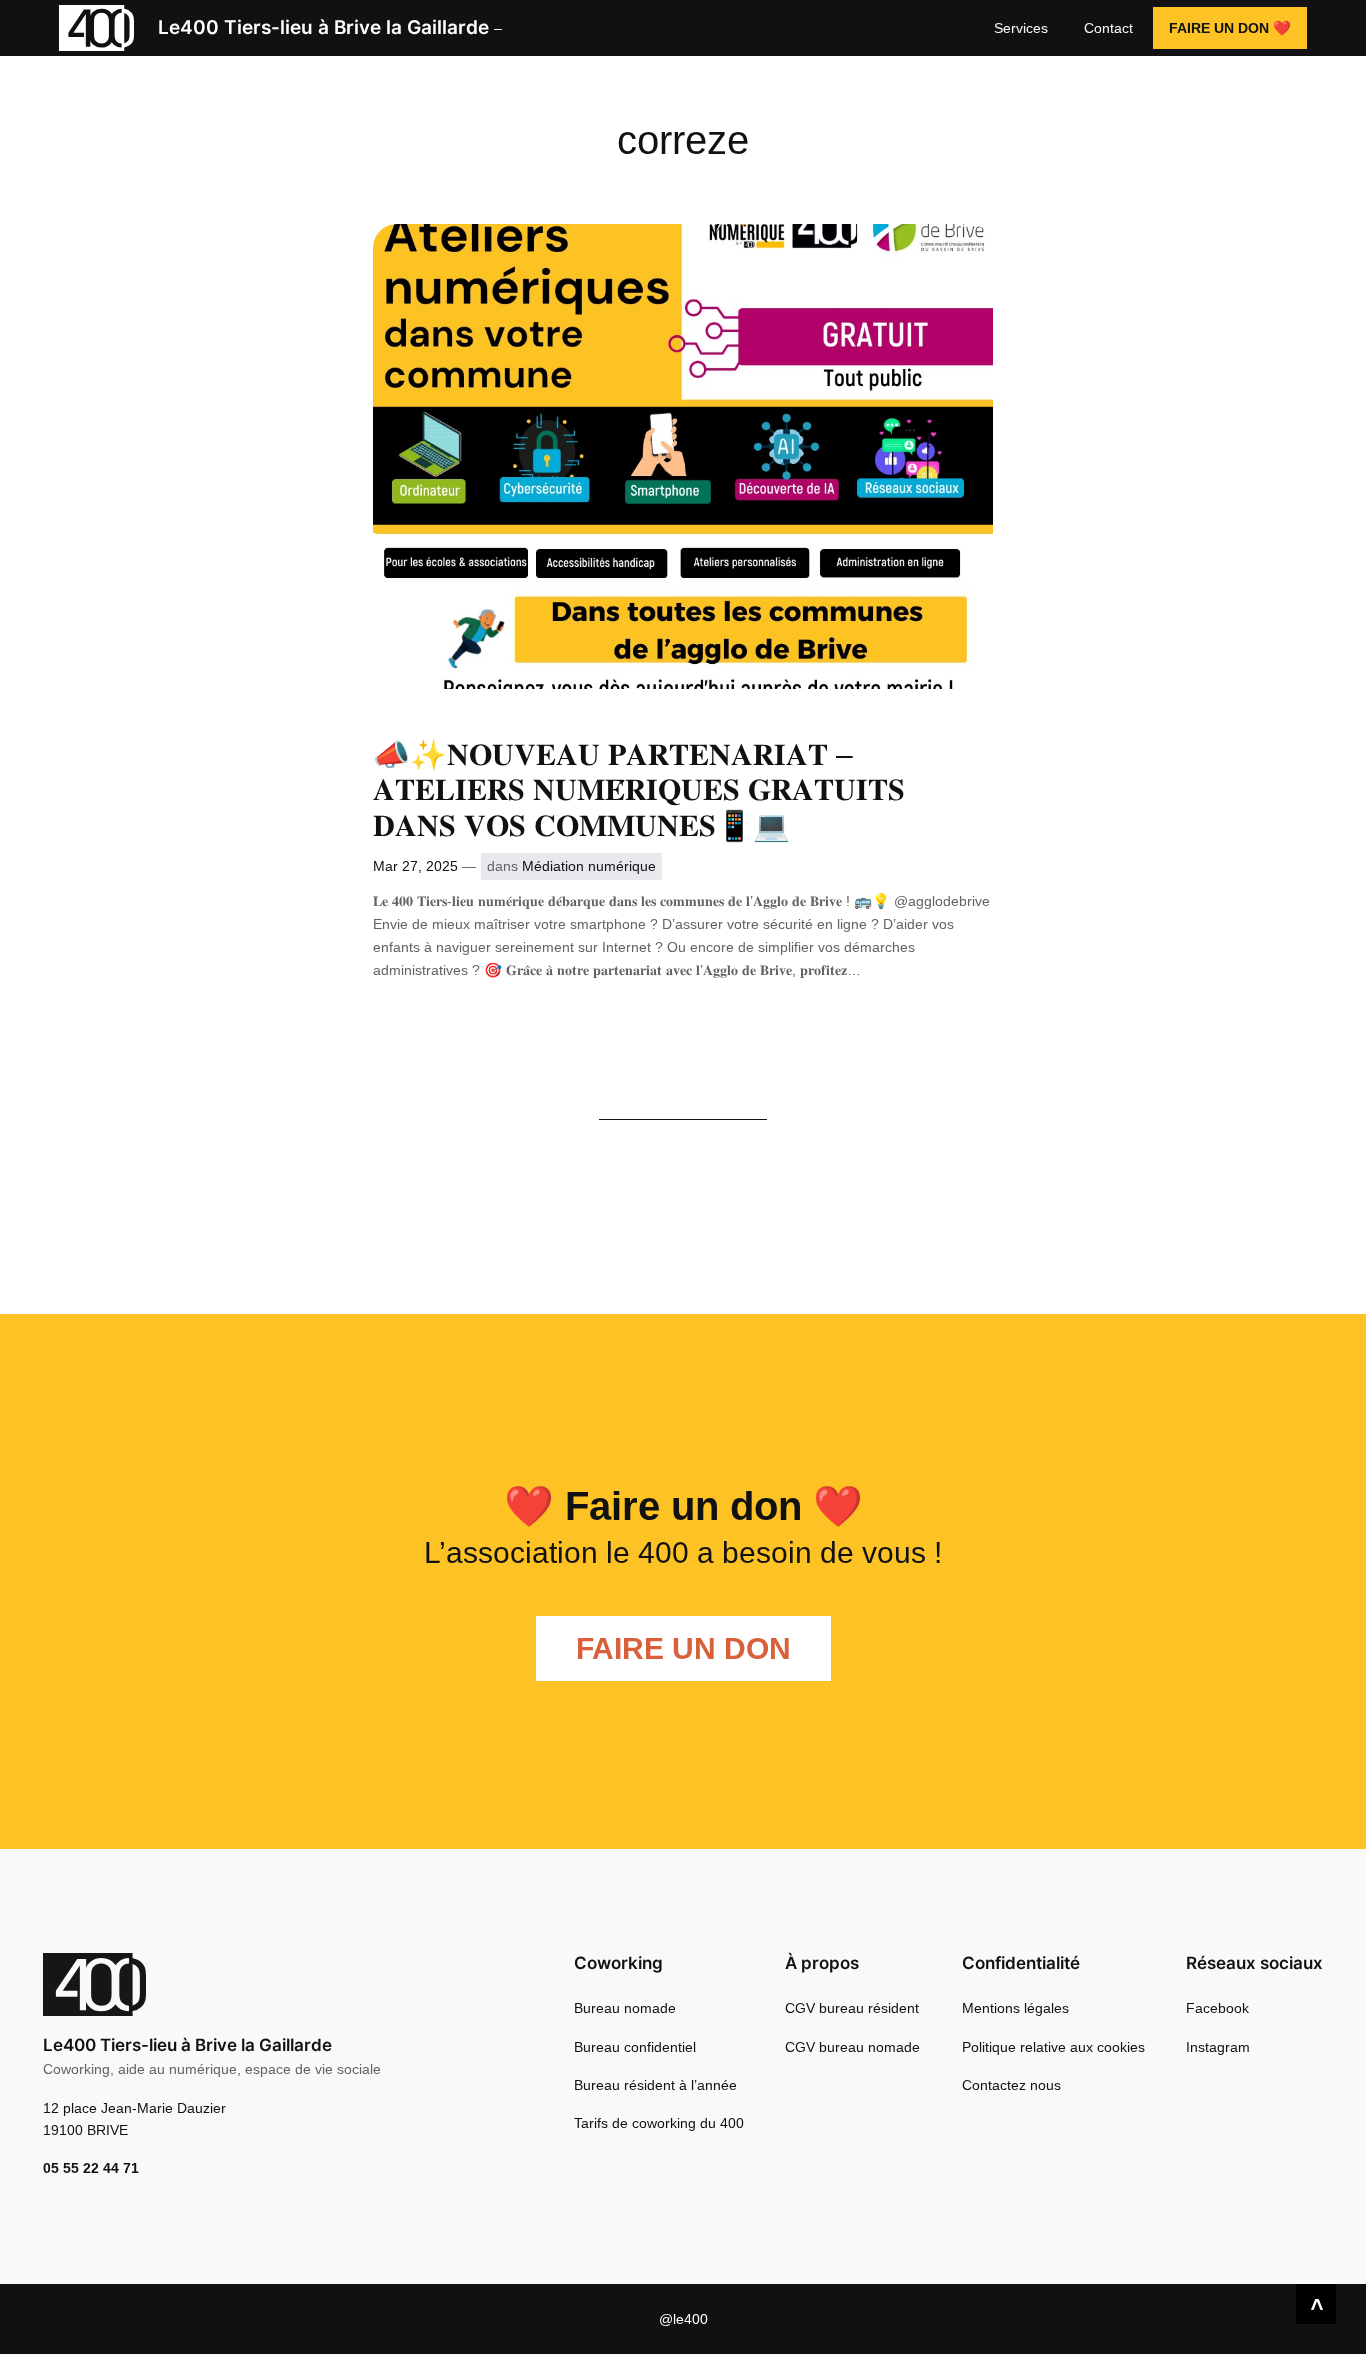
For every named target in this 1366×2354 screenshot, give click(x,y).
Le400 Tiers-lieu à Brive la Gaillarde (323, 27)
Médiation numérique (589, 866)
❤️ (1230, 28)
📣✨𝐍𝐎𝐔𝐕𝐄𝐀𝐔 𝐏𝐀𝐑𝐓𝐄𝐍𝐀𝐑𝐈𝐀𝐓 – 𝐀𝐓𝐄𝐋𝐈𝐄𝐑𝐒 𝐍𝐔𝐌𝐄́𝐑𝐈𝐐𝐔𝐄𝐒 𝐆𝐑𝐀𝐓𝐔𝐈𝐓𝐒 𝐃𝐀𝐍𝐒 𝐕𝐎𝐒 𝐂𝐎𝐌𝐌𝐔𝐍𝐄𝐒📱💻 (639, 790)
